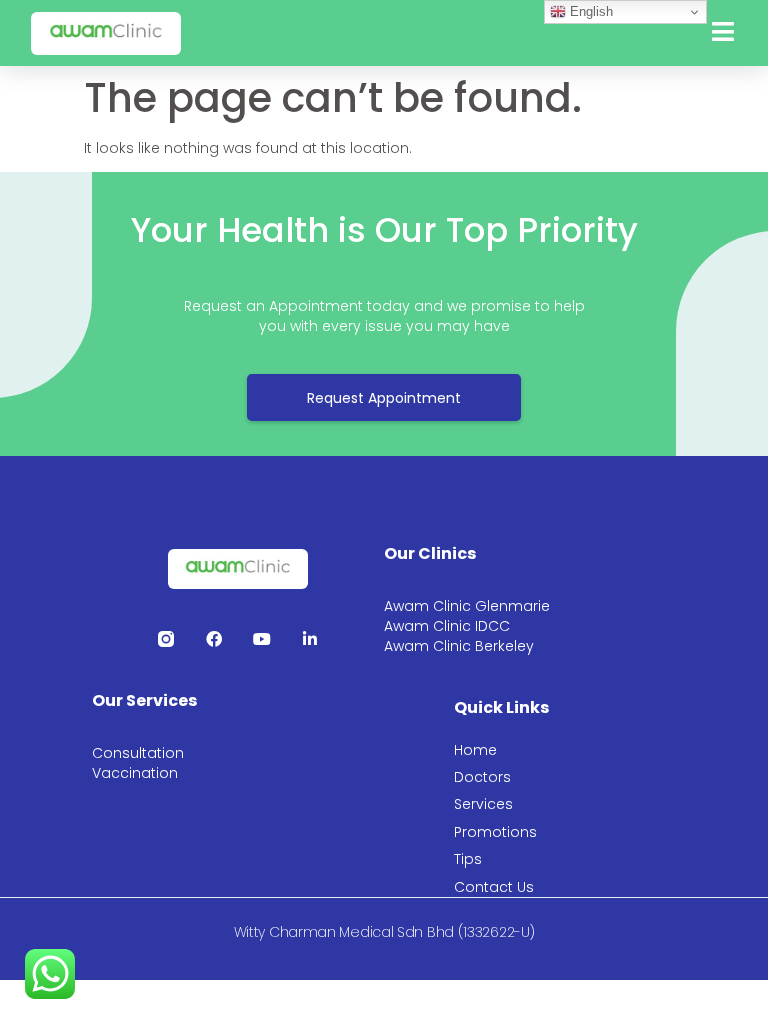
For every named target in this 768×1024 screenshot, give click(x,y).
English (589, 11)
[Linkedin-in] (310, 639)
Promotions (495, 832)
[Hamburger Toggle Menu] (723, 33)
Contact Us (494, 887)
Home (475, 750)
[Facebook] (214, 639)
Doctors (482, 777)
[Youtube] (262, 639)
